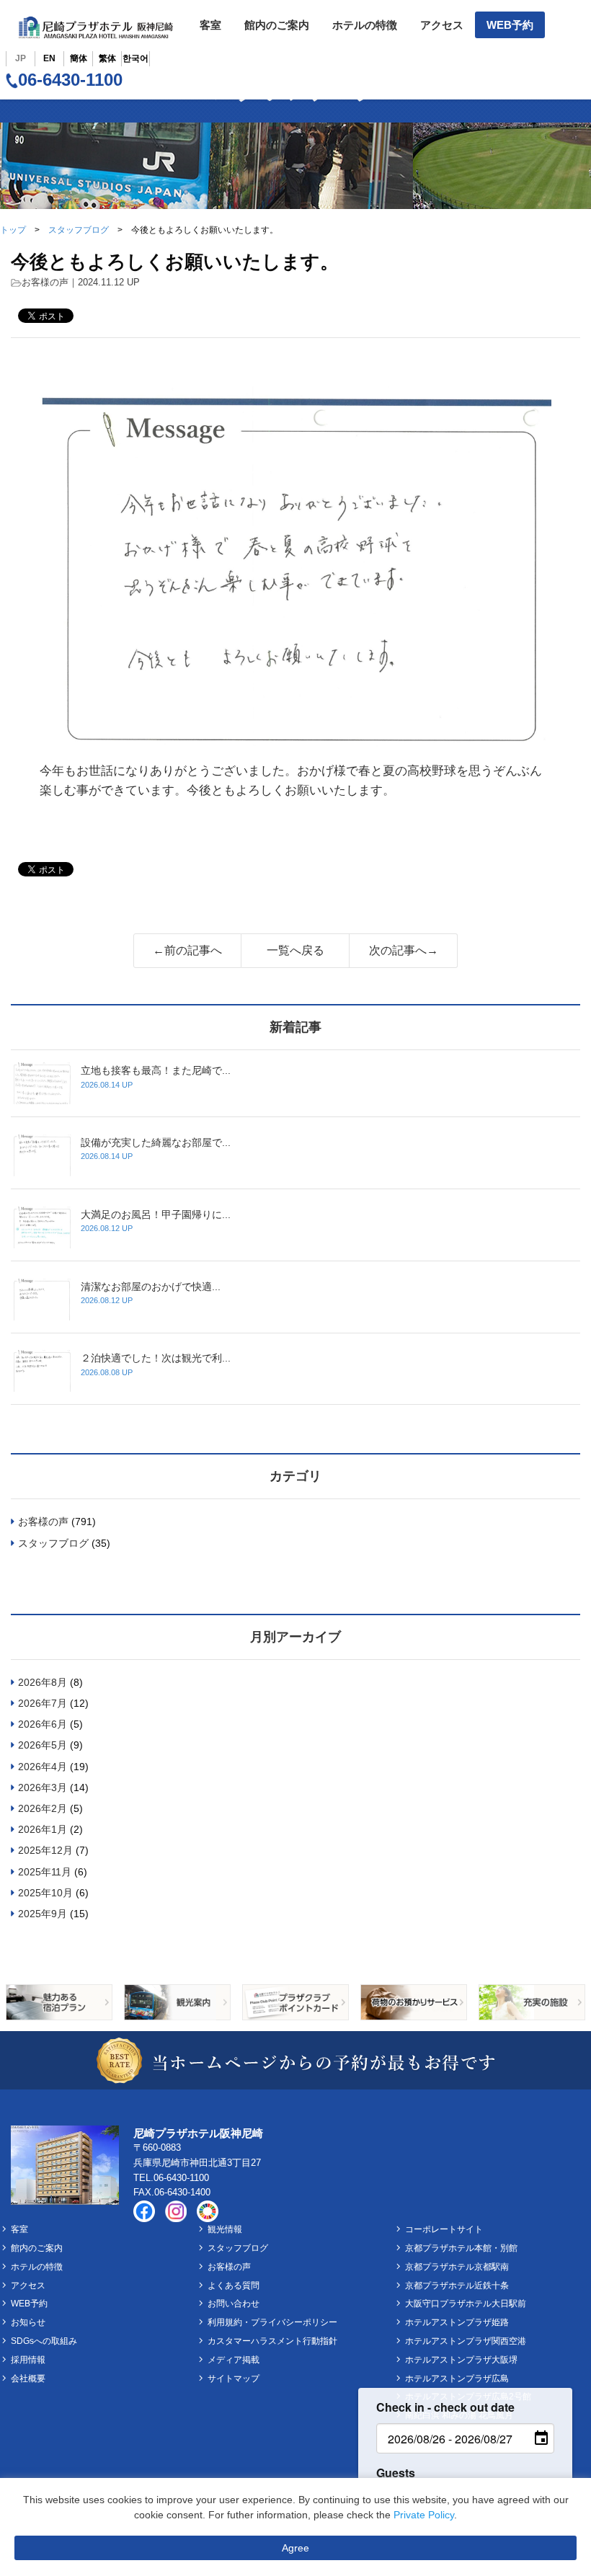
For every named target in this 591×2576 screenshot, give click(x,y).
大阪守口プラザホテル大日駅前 (466, 2304)
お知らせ (28, 2322)
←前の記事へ (187, 950)
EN (49, 58)
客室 (210, 25)
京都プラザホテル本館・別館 (461, 2248)
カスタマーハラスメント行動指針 (272, 2341)
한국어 (135, 58)
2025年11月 (45, 1872)
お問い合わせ (234, 2304)
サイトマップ (234, 2379)
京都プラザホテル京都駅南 (457, 2267)
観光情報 (225, 2229)
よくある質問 (234, 2286)
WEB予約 (510, 25)
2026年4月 (43, 1767)
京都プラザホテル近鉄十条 (457, 2286)
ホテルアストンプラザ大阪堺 (461, 2360)
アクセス (442, 25)
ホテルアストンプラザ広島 (457, 2379)
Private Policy (424, 2515)
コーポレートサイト (444, 2229)
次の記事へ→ (404, 950)
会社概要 (28, 2379)
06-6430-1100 (70, 80)
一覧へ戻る (295, 950)
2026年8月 (43, 1682)
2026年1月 (43, 1829)
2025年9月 (43, 1914)
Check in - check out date (445, 2407)
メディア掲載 (234, 2360)
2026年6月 (43, 1724)
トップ (13, 230)
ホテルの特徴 (365, 25)
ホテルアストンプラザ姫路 (457, 2322)
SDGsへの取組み (44, 2341)
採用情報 (28, 2360)
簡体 (79, 58)
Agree (295, 2548)
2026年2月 (43, 1808)
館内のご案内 (277, 25)
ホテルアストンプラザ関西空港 (466, 2341)
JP (21, 58)
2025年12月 (45, 1850)
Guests (396, 2473)
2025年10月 (45, 1893)
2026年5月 (43, 1745)
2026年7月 (43, 1703)
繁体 (107, 58)
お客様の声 (45, 282)
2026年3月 (43, 1787)
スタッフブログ (79, 230)
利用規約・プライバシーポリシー (272, 2322)
